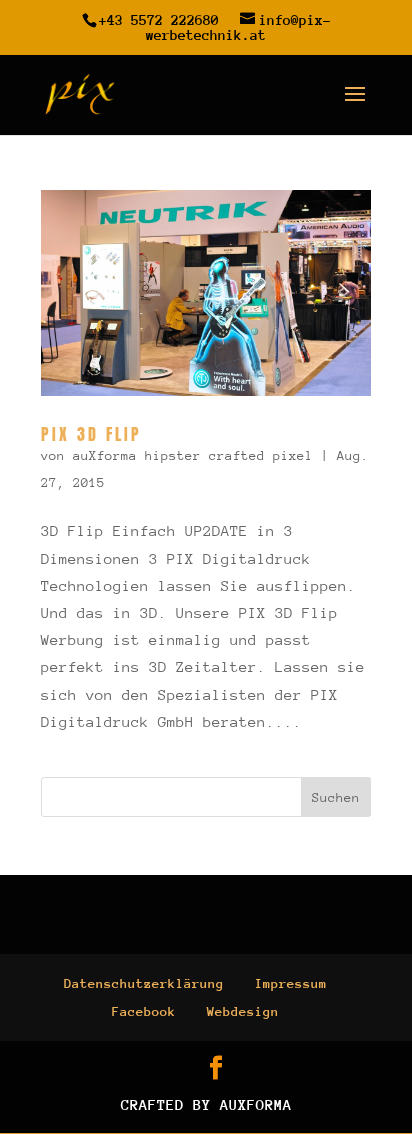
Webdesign (243, 1011)
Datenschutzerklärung (144, 983)
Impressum (291, 983)
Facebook (144, 1011)
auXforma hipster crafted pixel (193, 455)
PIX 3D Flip (91, 434)
